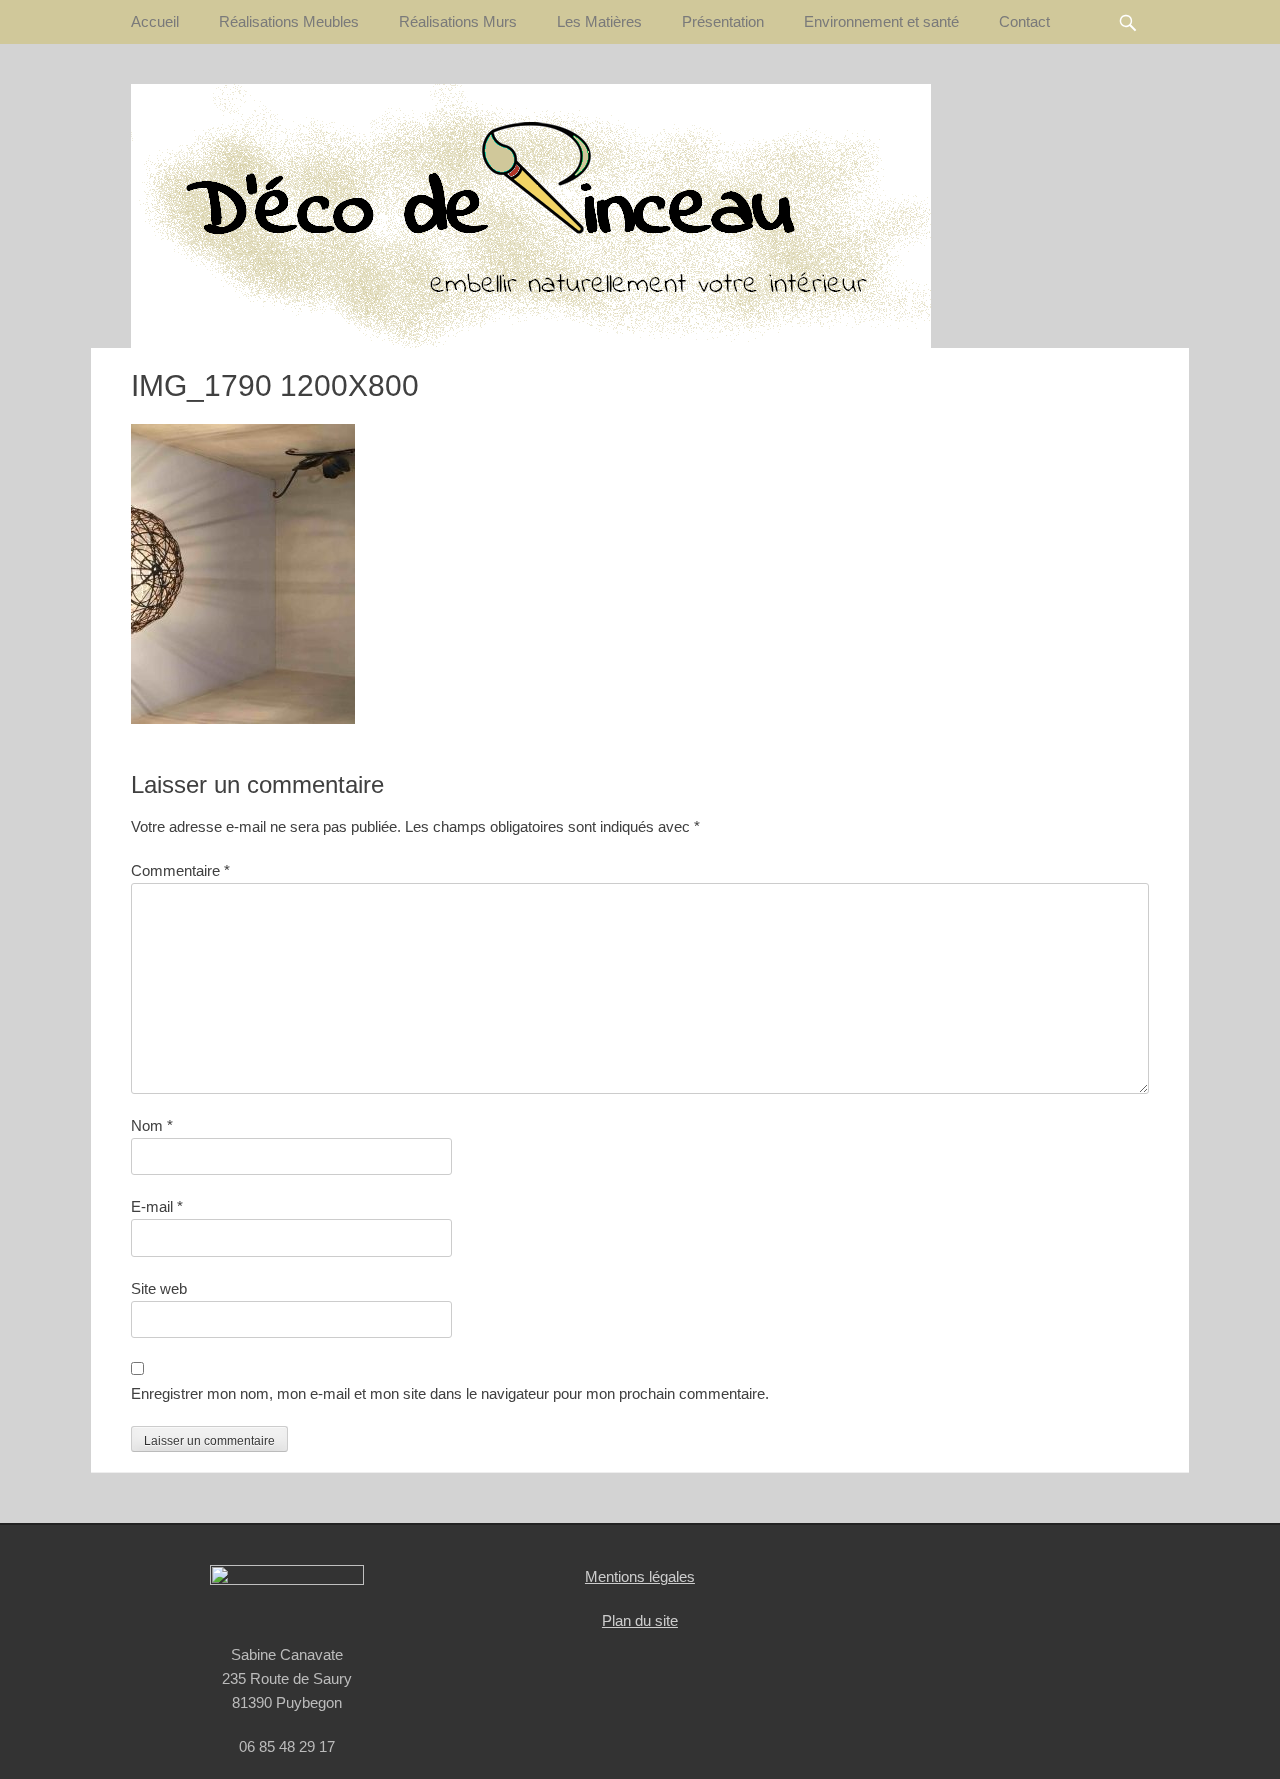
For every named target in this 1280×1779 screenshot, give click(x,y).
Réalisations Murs (458, 21)
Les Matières (599, 21)
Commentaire (180, 870)
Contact (1024, 21)
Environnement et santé (881, 21)
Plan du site (640, 1620)
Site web (159, 1288)
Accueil (155, 21)
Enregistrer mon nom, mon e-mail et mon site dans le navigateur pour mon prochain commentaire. (450, 1393)
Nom (152, 1125)
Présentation (723, 21)
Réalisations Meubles (289, 21)
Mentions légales (640, 1576)
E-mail (157, 1206)
